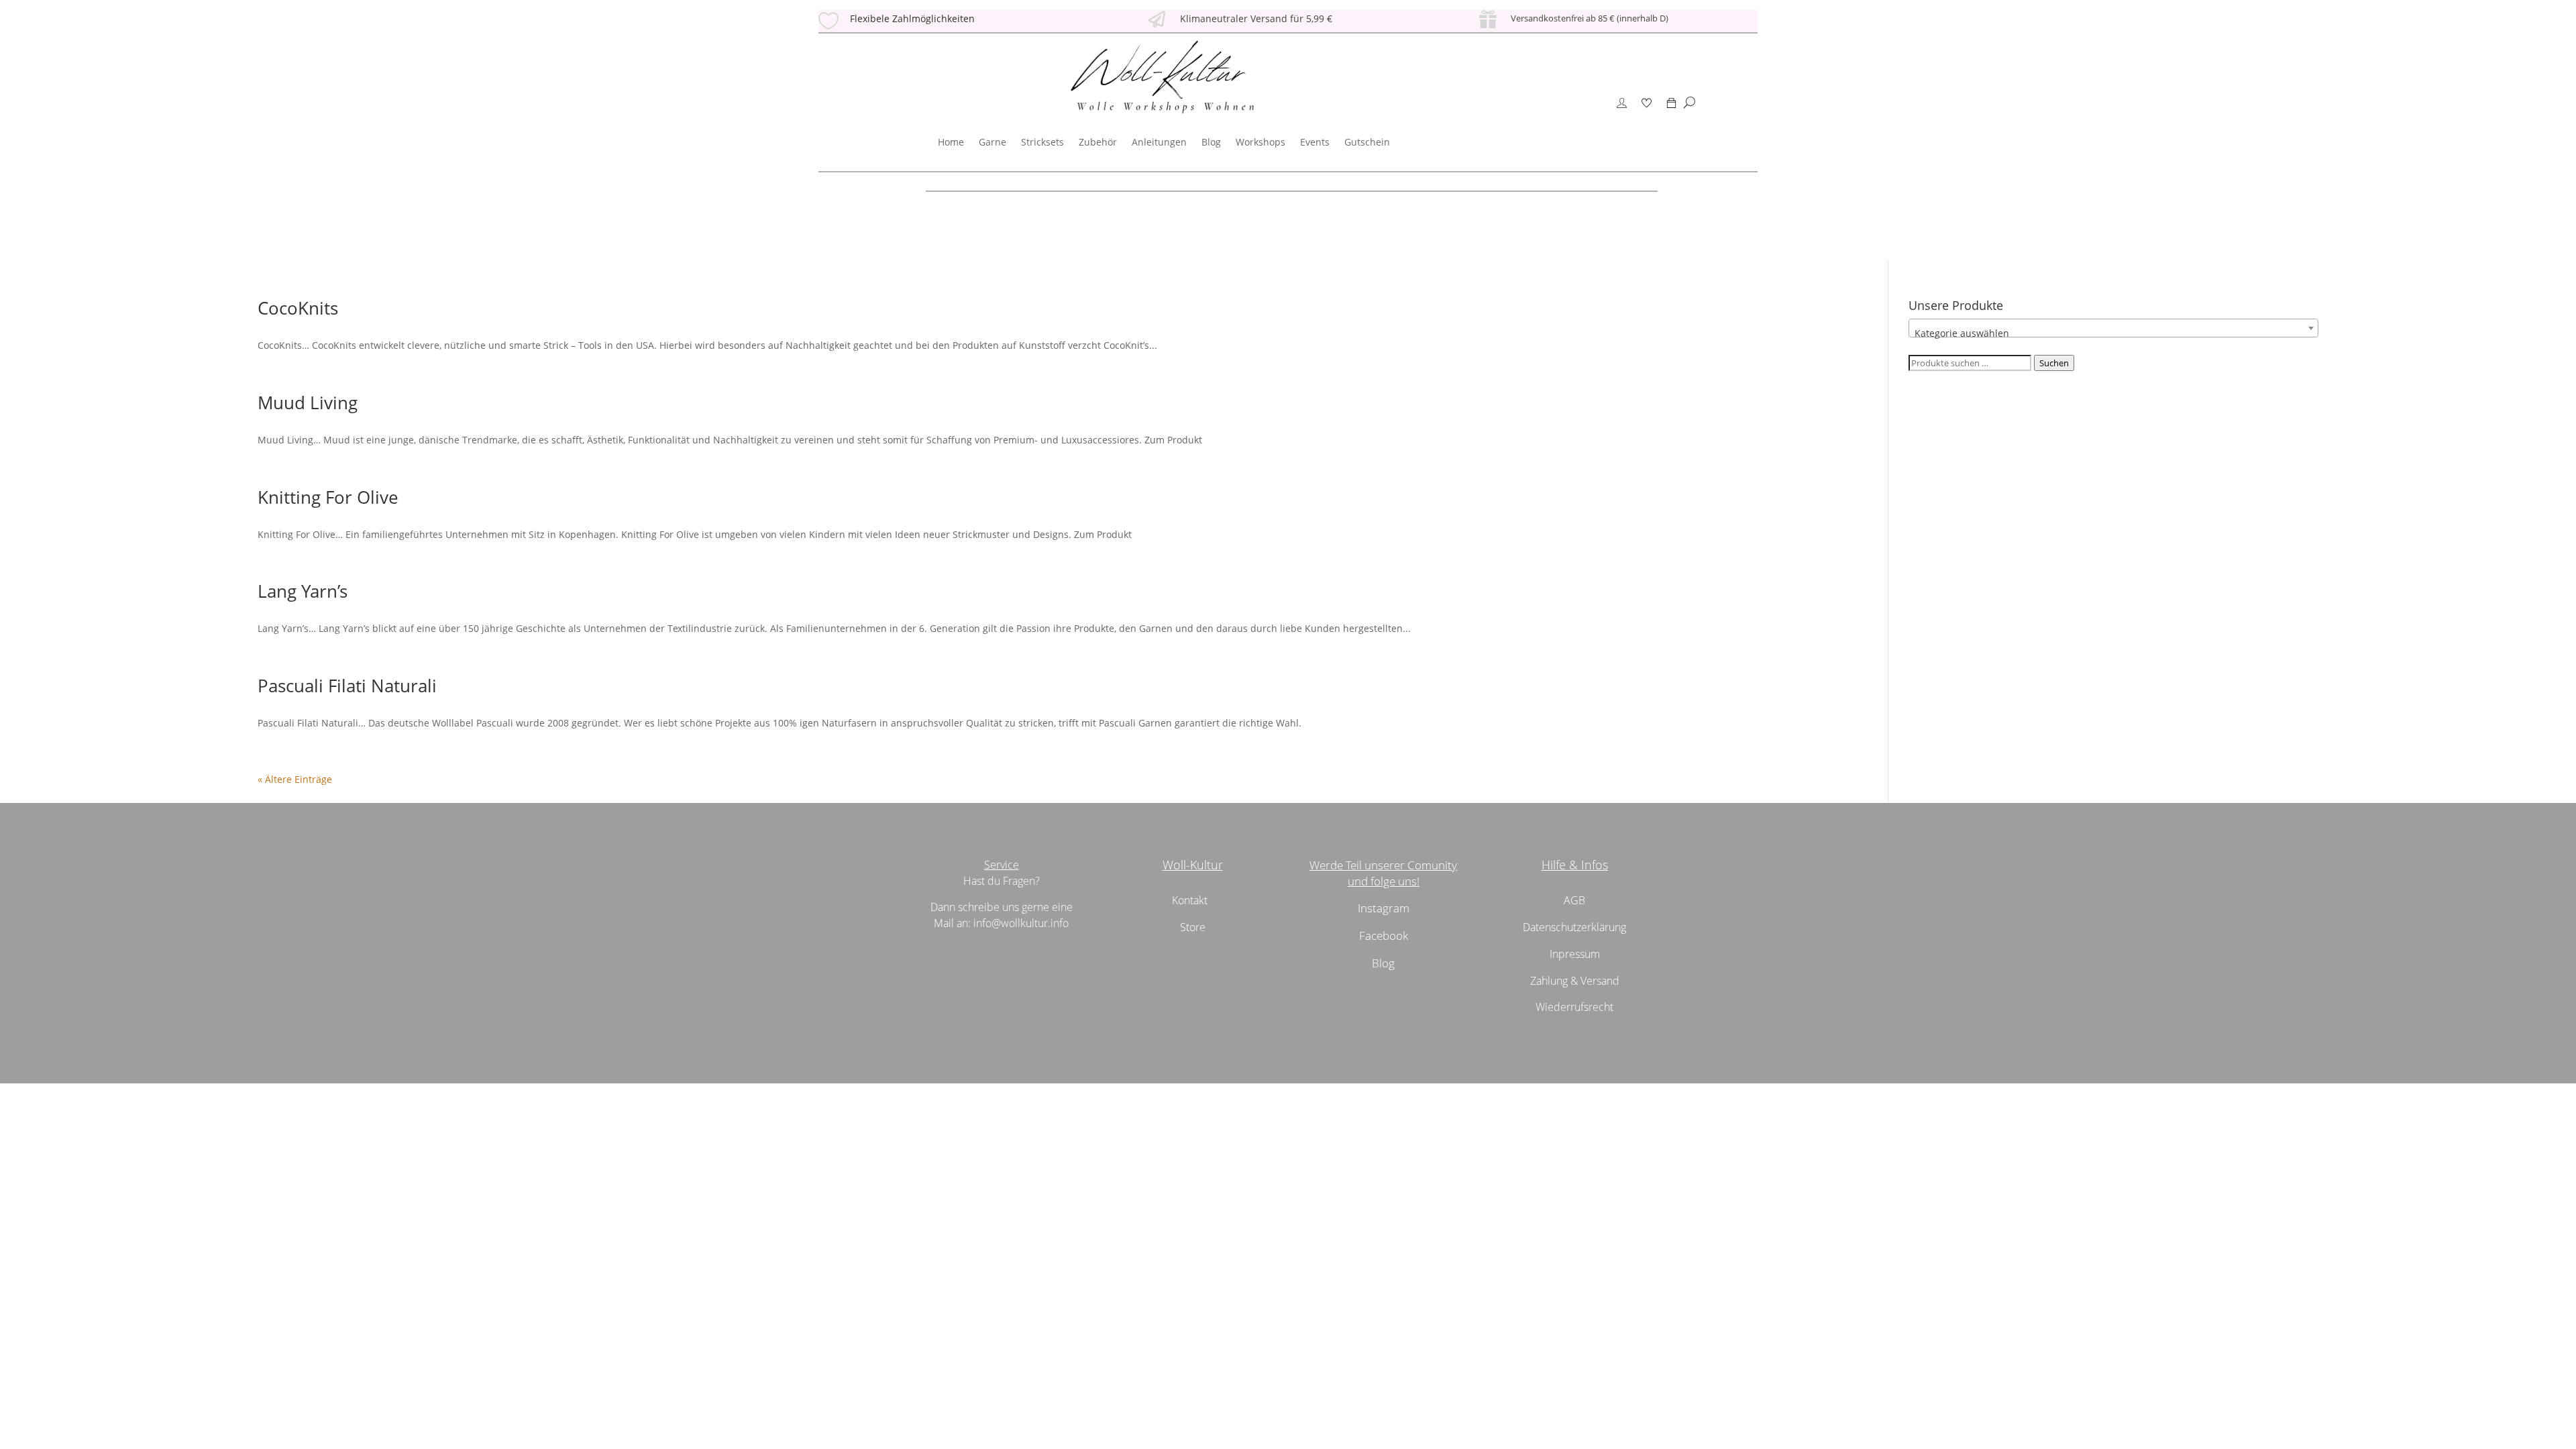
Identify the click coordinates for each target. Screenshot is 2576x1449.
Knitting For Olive (328, 497)
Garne (992, 142)
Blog (1211, 142)
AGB (1574, 900)
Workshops (1260, 142)
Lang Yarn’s (303, 591)
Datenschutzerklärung (1574, 927)
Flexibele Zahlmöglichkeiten (912, 18)
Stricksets (1042, 142)
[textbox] (2113, 333)
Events (1315, 142)
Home (951, 142)
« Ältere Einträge (295, 779)
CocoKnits (298, 308)
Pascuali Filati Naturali (347, 686)
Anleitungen (1159, 142)
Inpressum (1575, 954)
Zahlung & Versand (1575, 981)
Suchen (2054, 363)
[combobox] (2113, 328)
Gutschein (1367, 142)
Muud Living (308, 402)
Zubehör (1098, 142)
